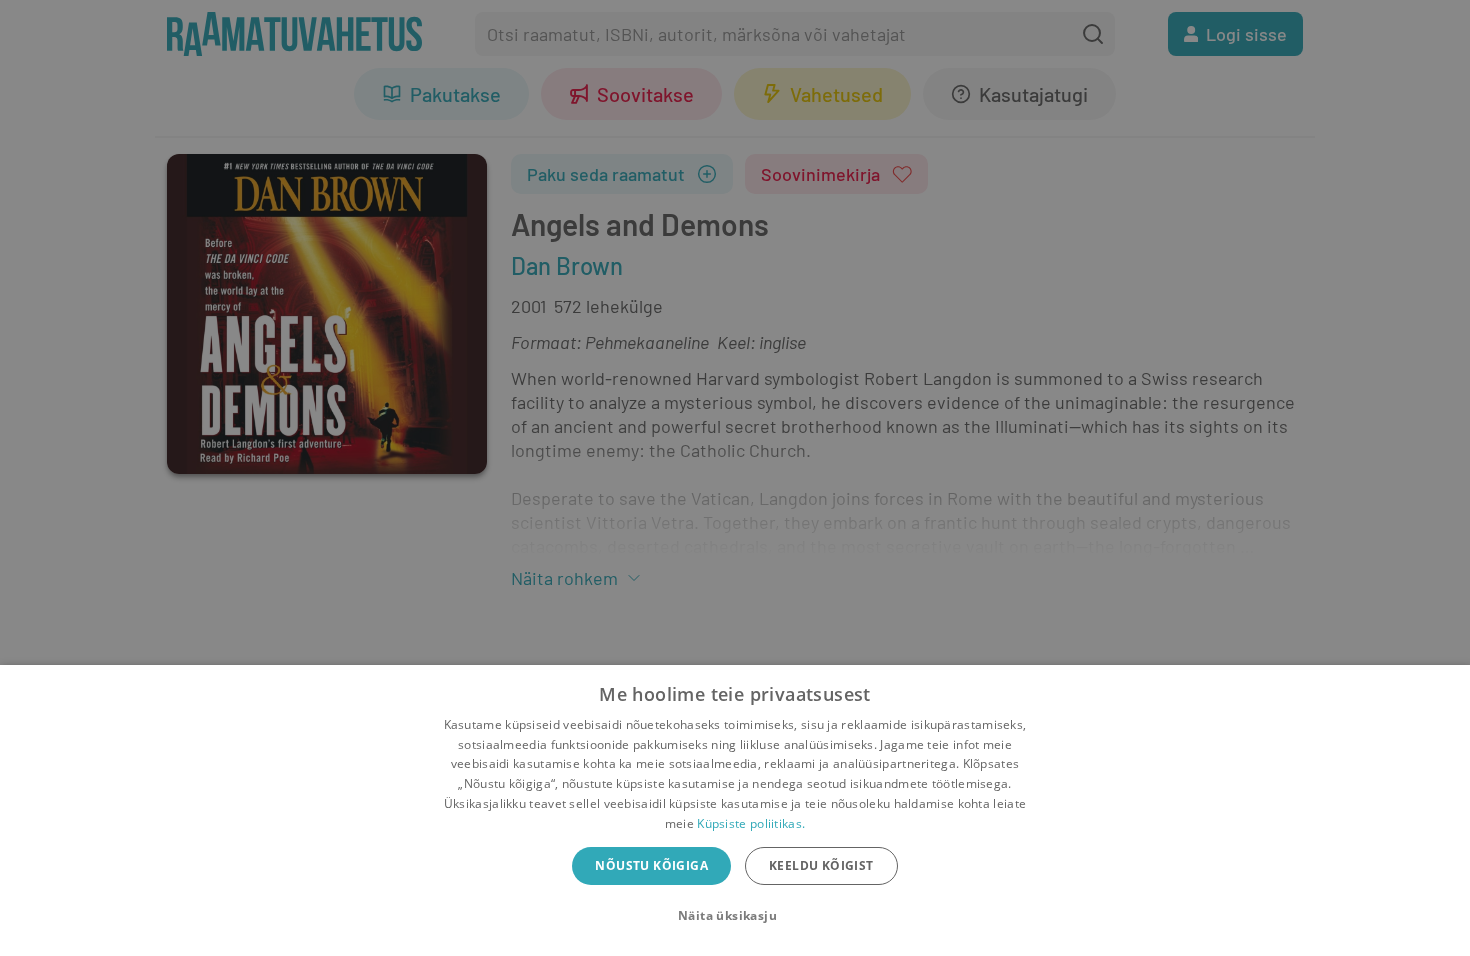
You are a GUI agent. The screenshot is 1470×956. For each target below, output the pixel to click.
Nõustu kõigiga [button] (651, 865)
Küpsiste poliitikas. (751, 823)
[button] (735, 916)
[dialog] (735, 810)
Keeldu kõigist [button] (821, 865)
